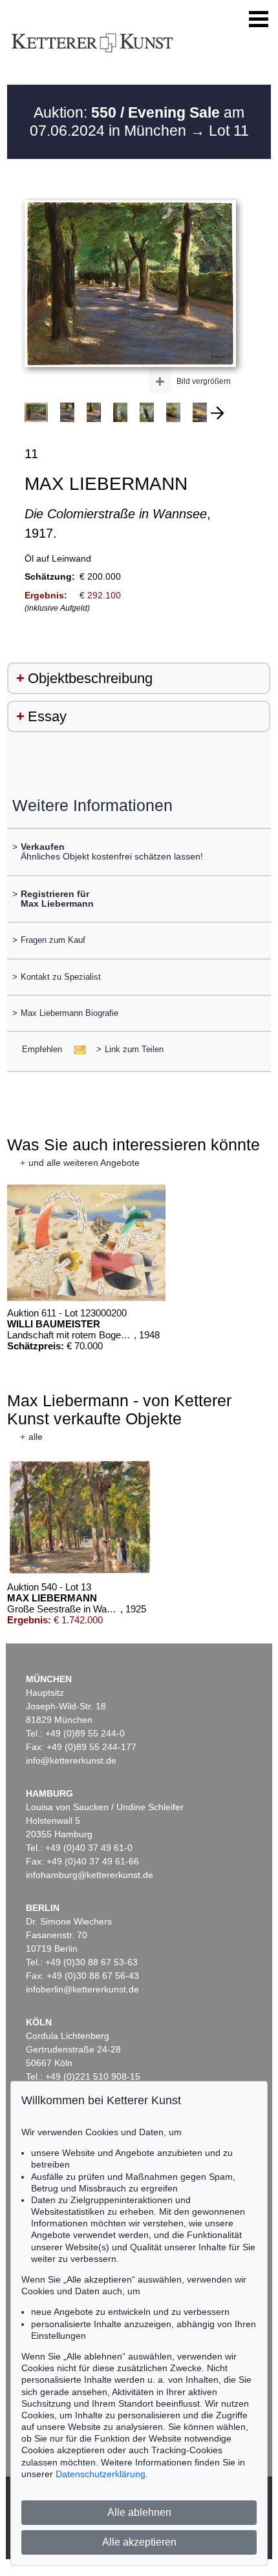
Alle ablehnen (139, 2512)
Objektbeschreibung (90, 678)
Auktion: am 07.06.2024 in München (137, 121)
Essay (47, 716)
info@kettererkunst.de (71, 1760)
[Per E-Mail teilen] (76, 1049)
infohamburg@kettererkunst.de (90, 1875)
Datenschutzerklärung (101, 2474)
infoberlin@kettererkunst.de (82, 1989)
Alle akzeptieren (139, 2542)
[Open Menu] (259, 19)
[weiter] (217, 413)
